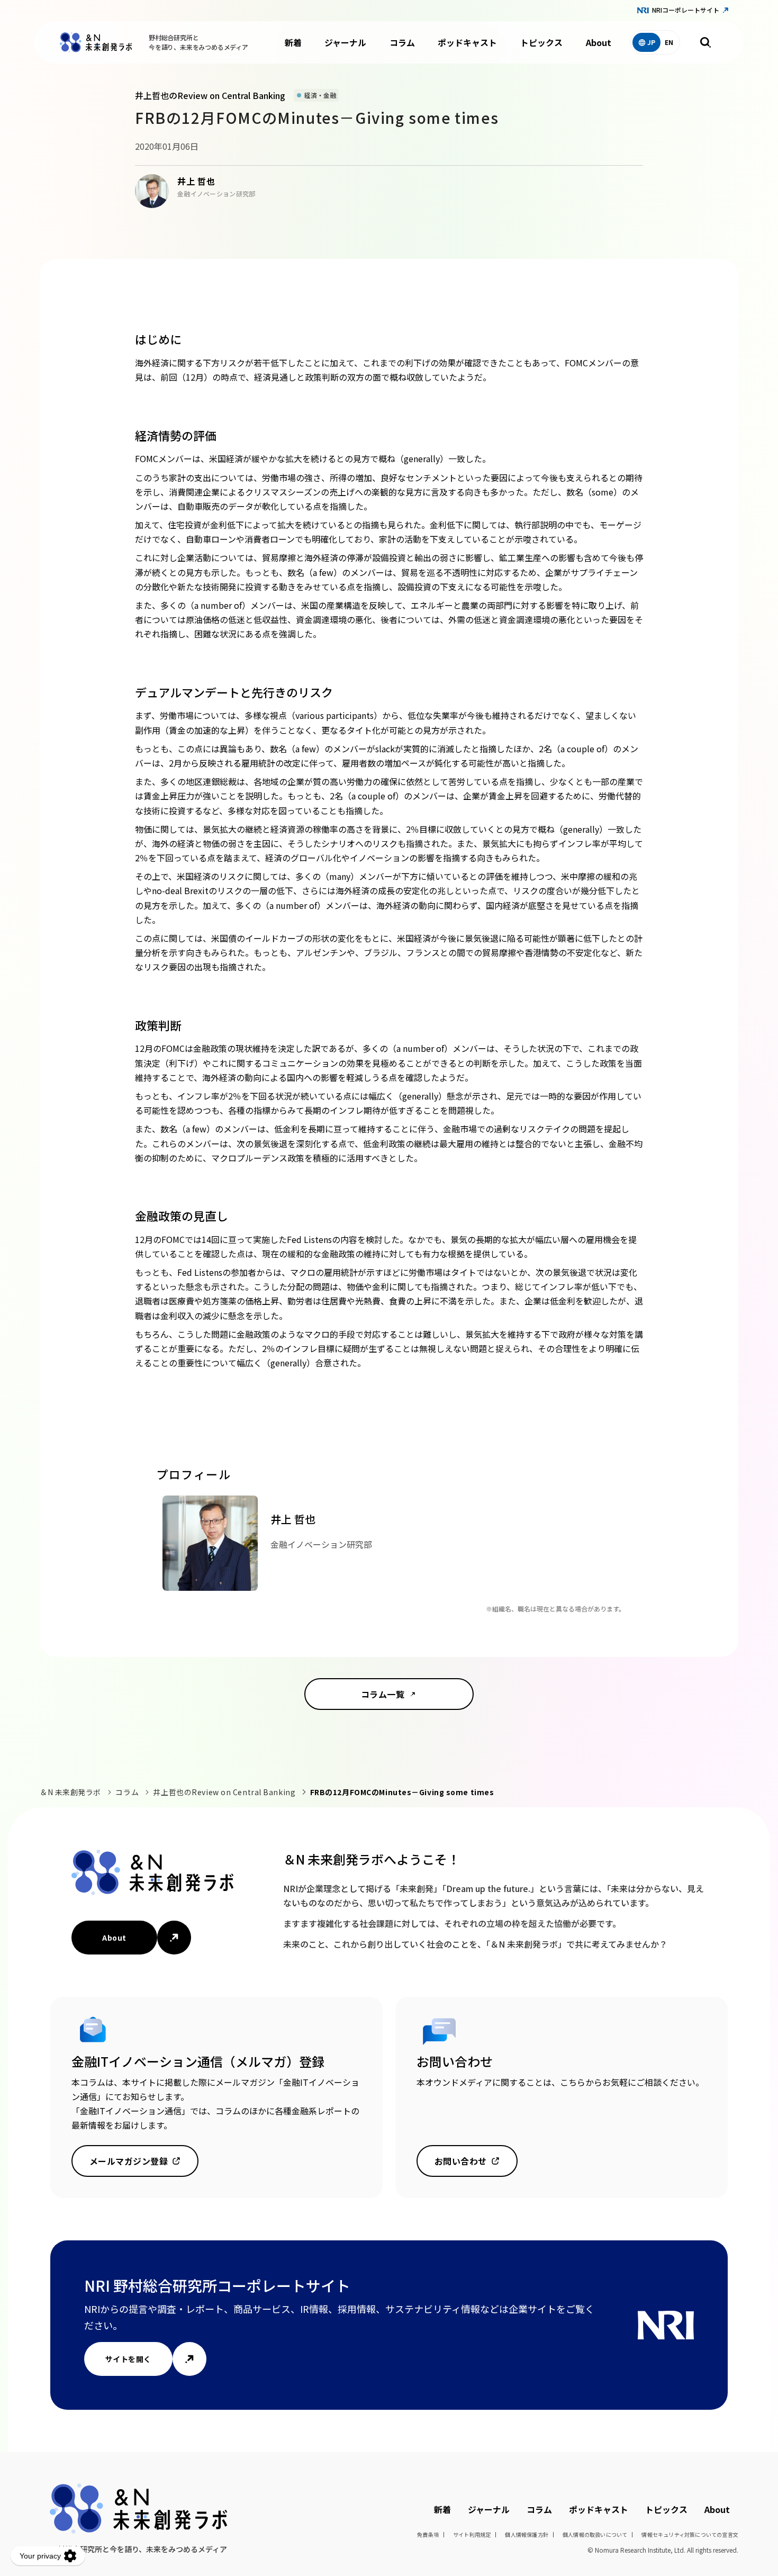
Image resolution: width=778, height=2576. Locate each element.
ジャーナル (345, 42)
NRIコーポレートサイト (686, 10)
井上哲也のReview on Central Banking (224, 1792)
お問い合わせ (461, 2161)
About (599, 42)
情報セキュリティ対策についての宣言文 (690, 2534)
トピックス (541, 42)
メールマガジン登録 (129, 2161)
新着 (293, 42)
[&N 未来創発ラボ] (96, 42)
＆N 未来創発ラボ (70, 1792)
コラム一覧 (383, 1694)
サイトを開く (128, 2359)
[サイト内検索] (705, 42)
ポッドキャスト (467, 42)
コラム (402, 42)
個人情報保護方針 (527, 2534)
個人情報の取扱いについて (595, 2534)
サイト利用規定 (472, 2534)
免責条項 (428, 2534)
